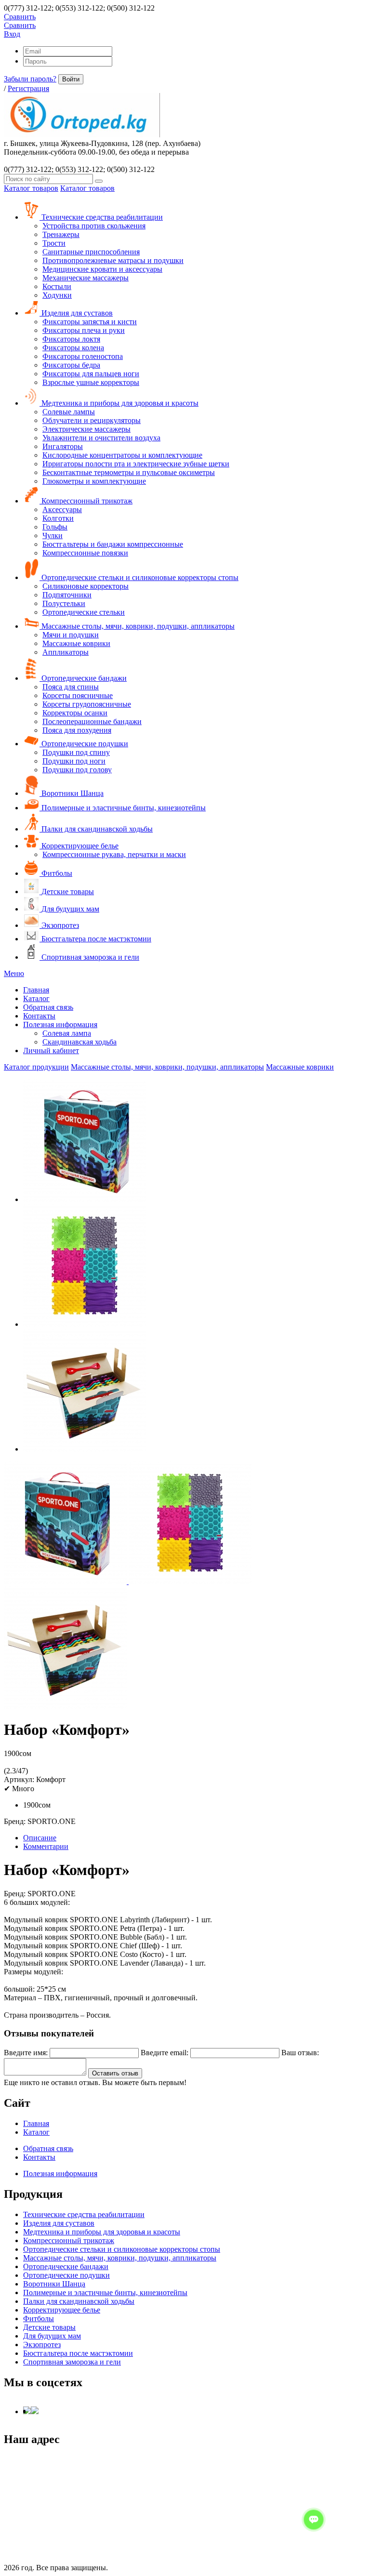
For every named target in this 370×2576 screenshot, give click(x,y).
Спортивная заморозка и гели (89, 957)
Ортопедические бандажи (83, 678)
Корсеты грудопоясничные (87, 704)
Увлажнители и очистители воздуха (101, 438)
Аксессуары (62, 509)
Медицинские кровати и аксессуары (102, 269)
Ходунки (57, 295)
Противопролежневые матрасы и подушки (113, 260)
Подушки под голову (77, 770)
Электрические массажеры (86, 429)
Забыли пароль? (30, 79)
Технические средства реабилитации (101, 217)
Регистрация (28, 88)
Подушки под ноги (74, 761)
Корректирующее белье (79, 846)
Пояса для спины (71, 687)
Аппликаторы (66, 652)
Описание (40, 1838)
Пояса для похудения (77, 730)
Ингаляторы (63, 446)
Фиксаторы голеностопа (83, 356)
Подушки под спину (76, 752)
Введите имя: (26, 2053)
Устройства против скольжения (94, 226)
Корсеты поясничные (78, 695)
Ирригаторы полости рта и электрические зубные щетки (136, 464)
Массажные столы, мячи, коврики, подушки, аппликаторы (137, 626)
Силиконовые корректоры (86, 586)
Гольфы (55, 527)
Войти (71, 79)
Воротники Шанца (72, 793)
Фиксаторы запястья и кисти (90, 322)
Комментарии (46, 1846)
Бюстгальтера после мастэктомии (95, 939)
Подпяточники (67, 595)
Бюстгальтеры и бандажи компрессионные (113, 544)
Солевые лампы (69, 412)
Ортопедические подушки (84, 744)
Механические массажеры (86, 278)
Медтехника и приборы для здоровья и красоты (119, 403)
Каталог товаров (31, 188)
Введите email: (165, 2053)
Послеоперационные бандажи (92, 721)
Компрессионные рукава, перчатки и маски (114, 854)
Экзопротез (59, 925)
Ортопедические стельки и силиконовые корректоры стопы (139, 577)
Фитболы (56, 873)
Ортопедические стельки (84, 612)
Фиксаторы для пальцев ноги (91, 374)
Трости (54, 243)
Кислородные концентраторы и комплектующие (122, 455)
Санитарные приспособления (91, 252)
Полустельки (64, 603)
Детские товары (67, 892)
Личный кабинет (51, 1050)
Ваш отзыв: (300, 2053)
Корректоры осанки (75, 713)
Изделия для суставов (76, 313)
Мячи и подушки (71, 635)
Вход (12, 34)
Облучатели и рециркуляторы (92, 420)
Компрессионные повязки (85, 553)
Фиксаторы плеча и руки (84, 330)
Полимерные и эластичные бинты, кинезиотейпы (123, 808)
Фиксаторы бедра (71, 365)
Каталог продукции (36, 1067)
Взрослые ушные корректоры (91, 382)
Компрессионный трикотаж (86, 501)
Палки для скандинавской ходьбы (96, 829)
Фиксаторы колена (73, 348)
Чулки (53, 535)
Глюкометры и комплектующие (94, 481)
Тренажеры (61, 234)
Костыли (57, 286)
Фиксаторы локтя (71, 339)
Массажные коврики (76, 643)
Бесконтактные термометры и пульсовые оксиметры (129, 472)
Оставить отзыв (115, 2073)
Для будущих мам (69, 909)
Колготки (58, 518)
